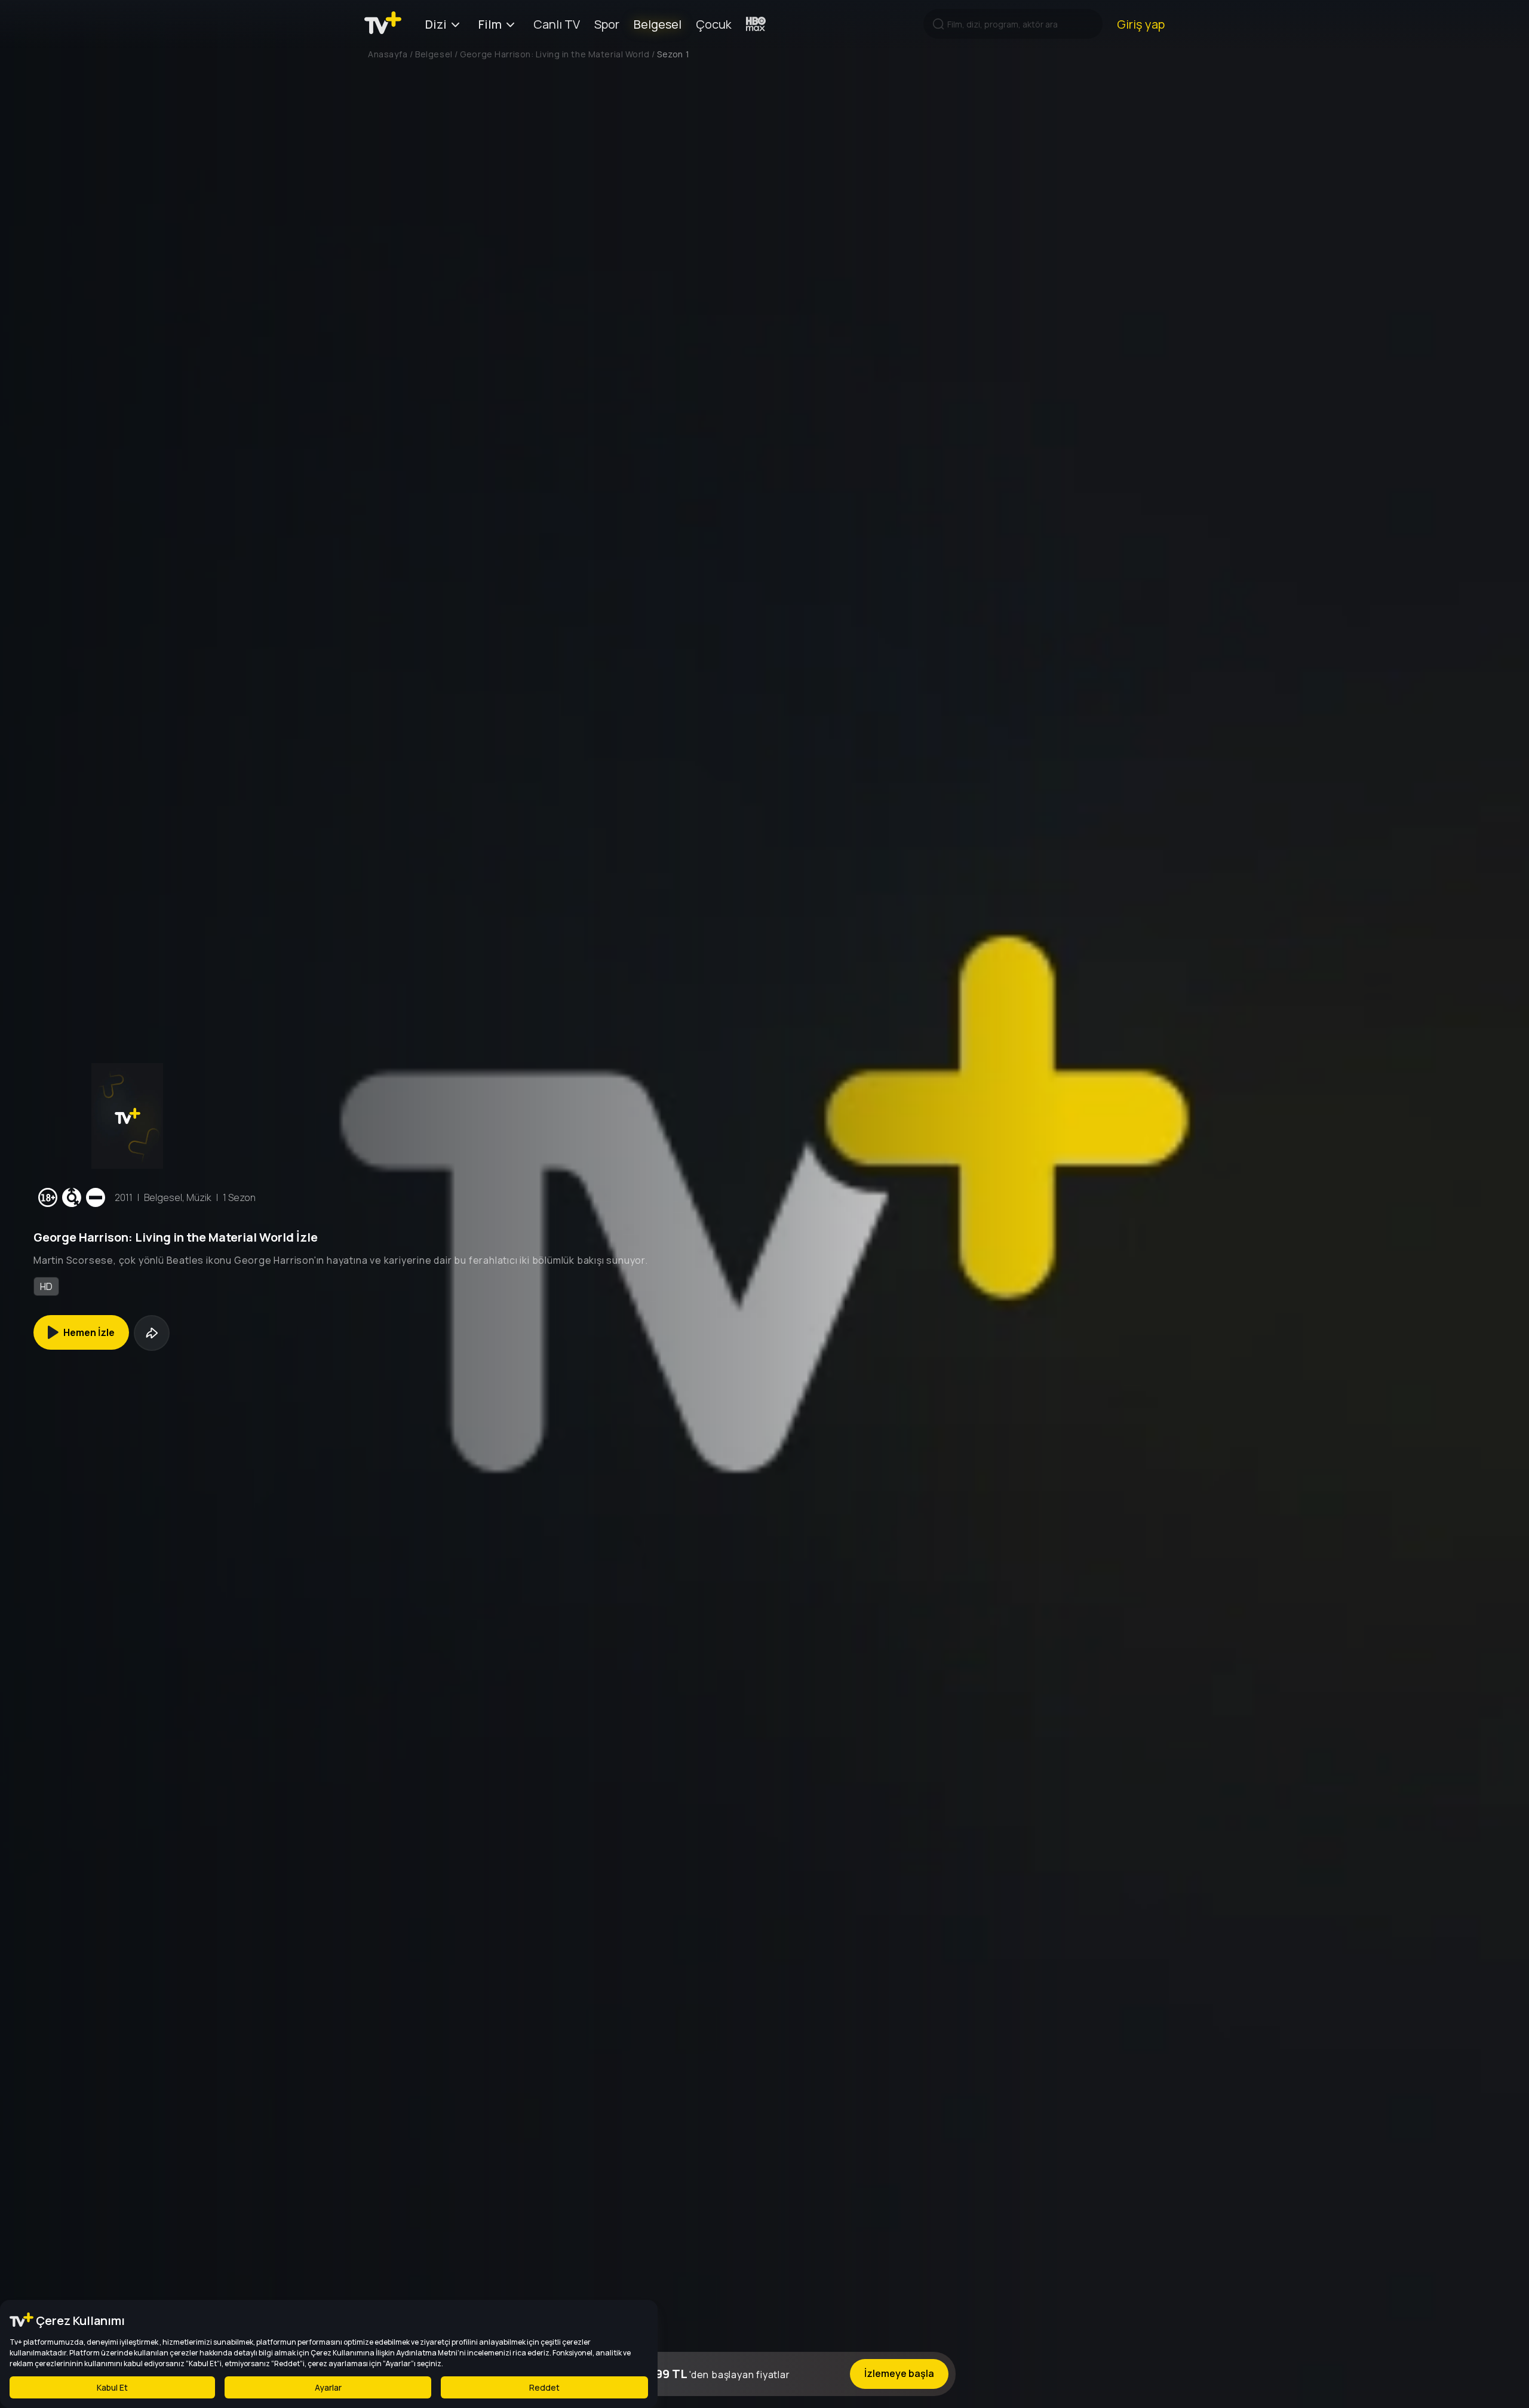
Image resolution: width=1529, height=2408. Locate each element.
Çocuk (714, 24)
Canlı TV (557, 24)
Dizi (436, 24)
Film (490, 24)
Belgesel (658, 24)
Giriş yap (1141, 24)
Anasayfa (388, 54)
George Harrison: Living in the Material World (555, 54)
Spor (607, 24)
